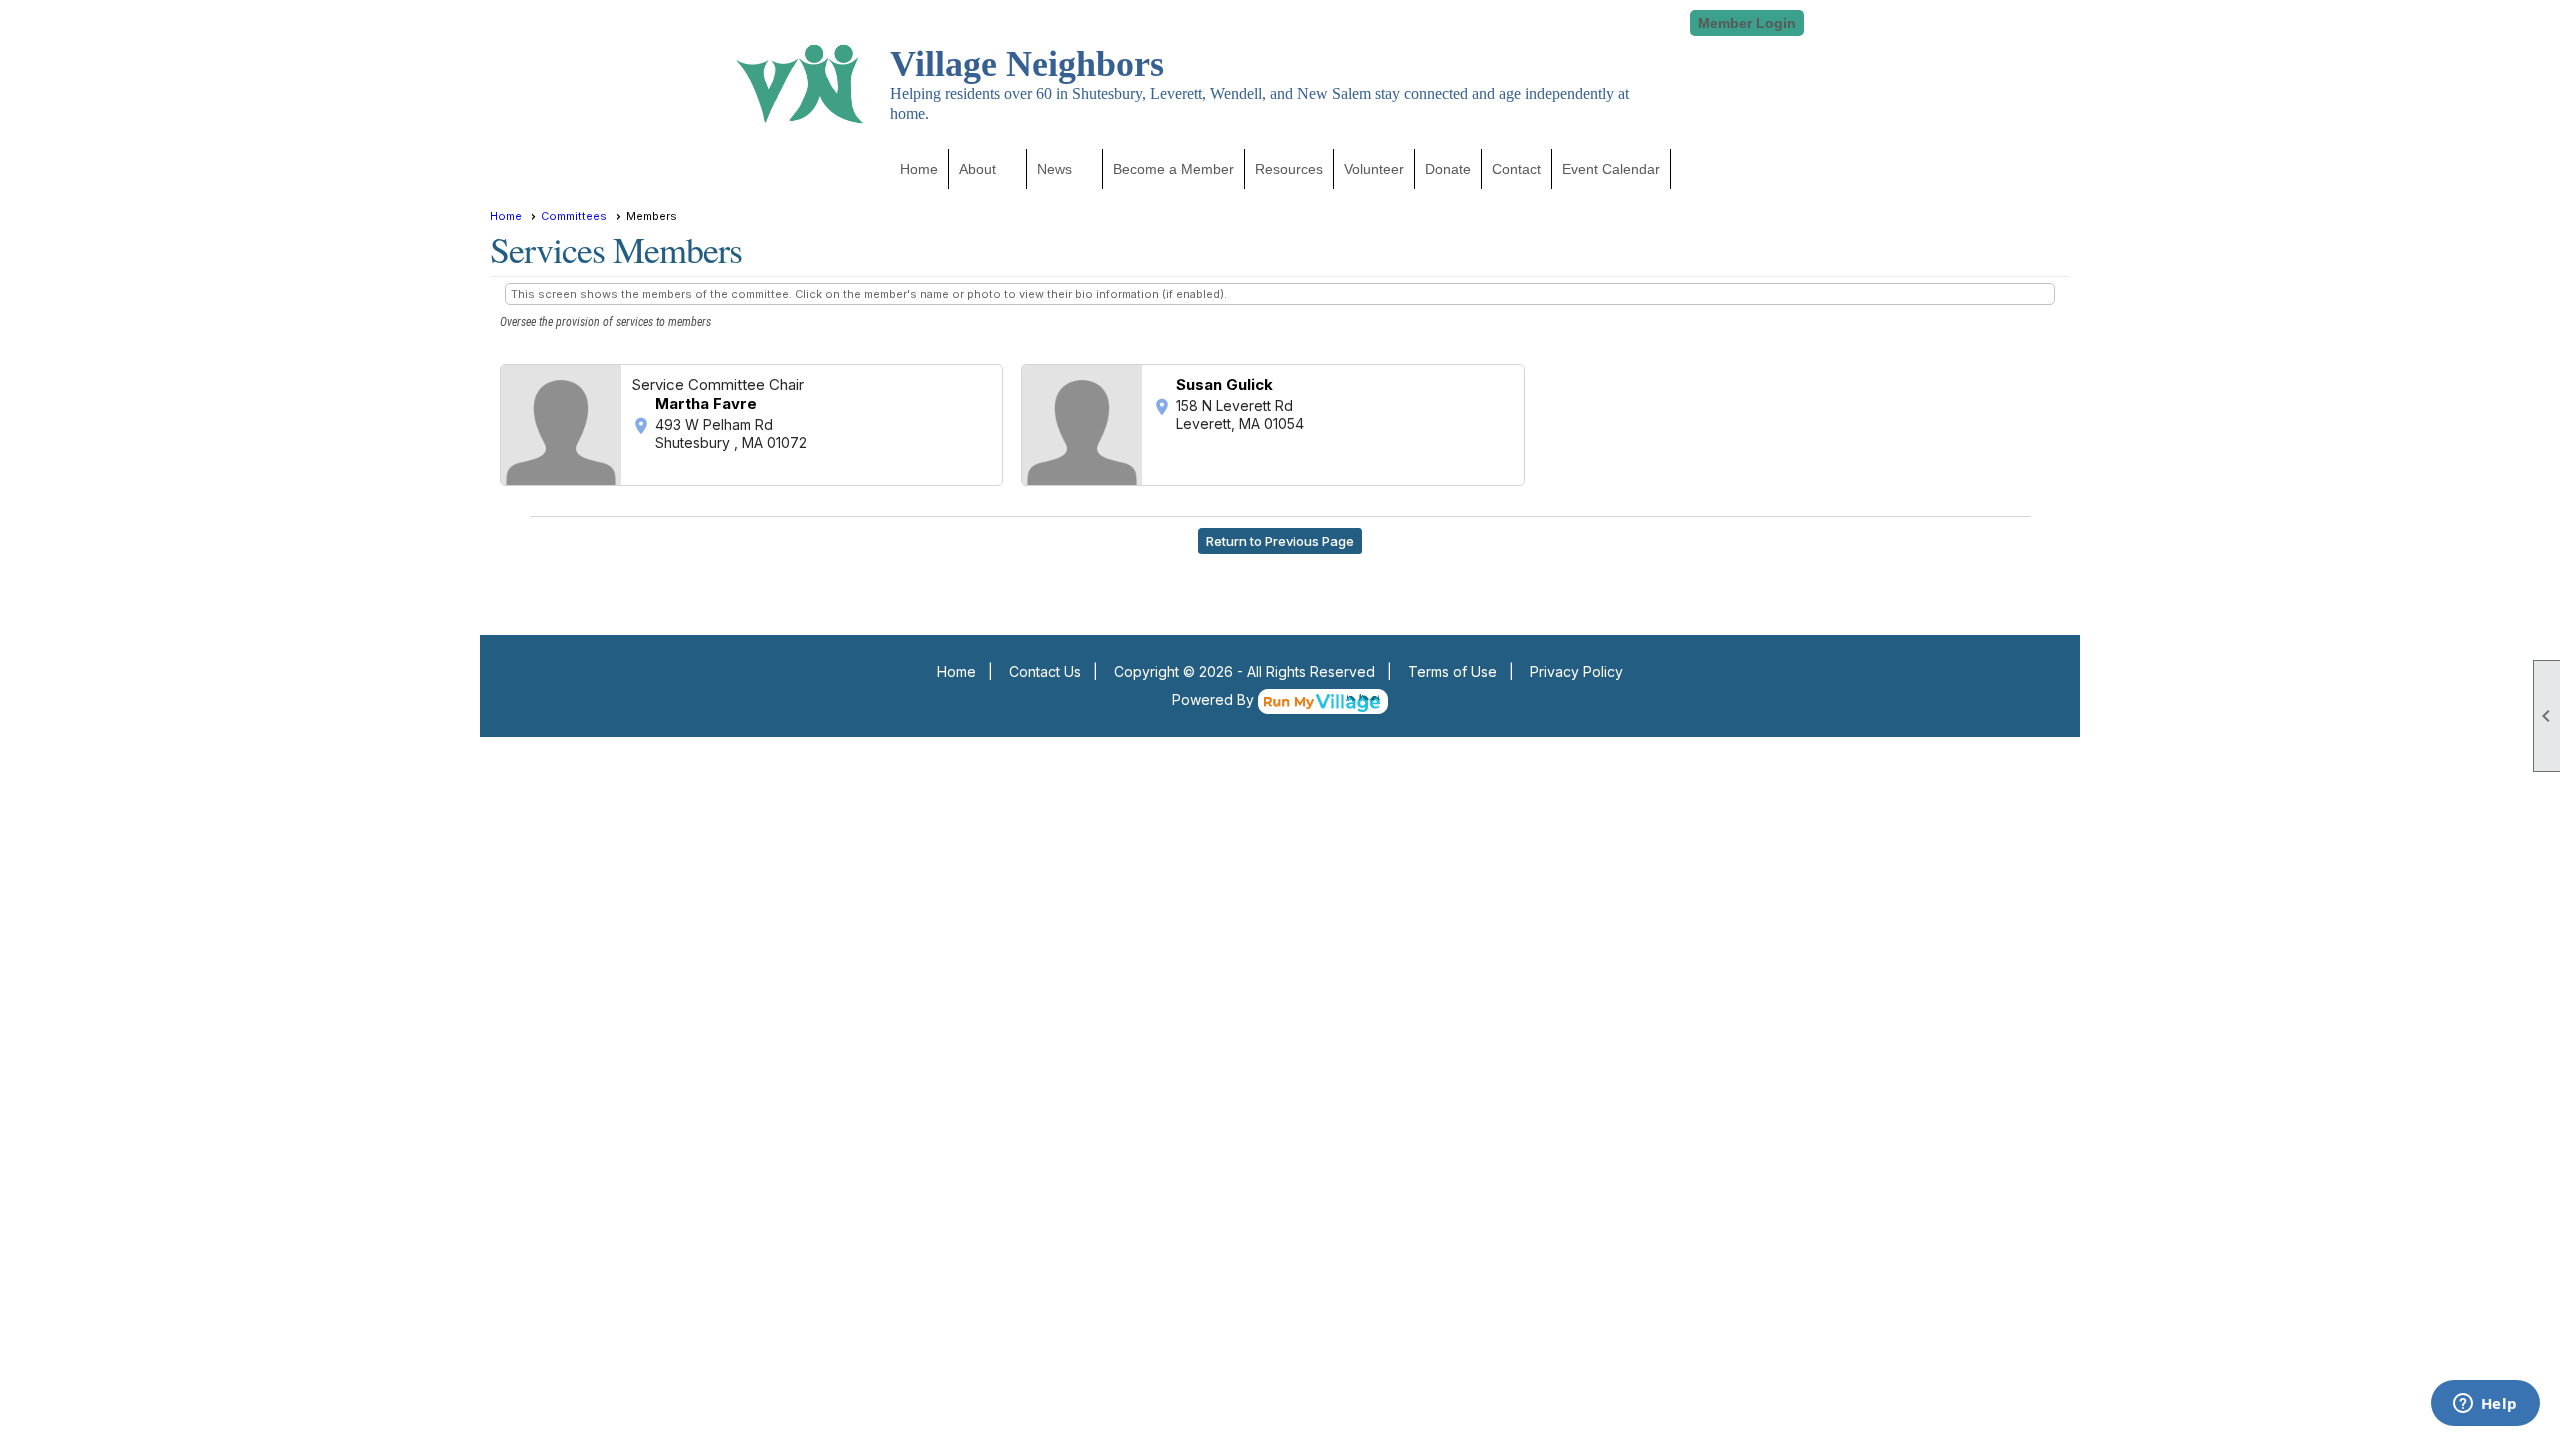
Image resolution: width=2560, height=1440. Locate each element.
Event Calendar (1611, 169)
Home (919, 169)
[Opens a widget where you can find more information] (2485, 1405)
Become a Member (1173, 169)
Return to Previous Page (1280, 541)
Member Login (1747, 23)
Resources (1289, 169)
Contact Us (1045, 671)
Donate (1448, 169)
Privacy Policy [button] (1576, 671)
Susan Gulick (1224, 384)
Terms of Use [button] (1452, 671)
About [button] (977, 169)
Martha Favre (706, 403)
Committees (574, 216)
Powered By (1215, 699)
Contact (1516, 169)
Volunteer (1374, 169)
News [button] (1054, 169)
